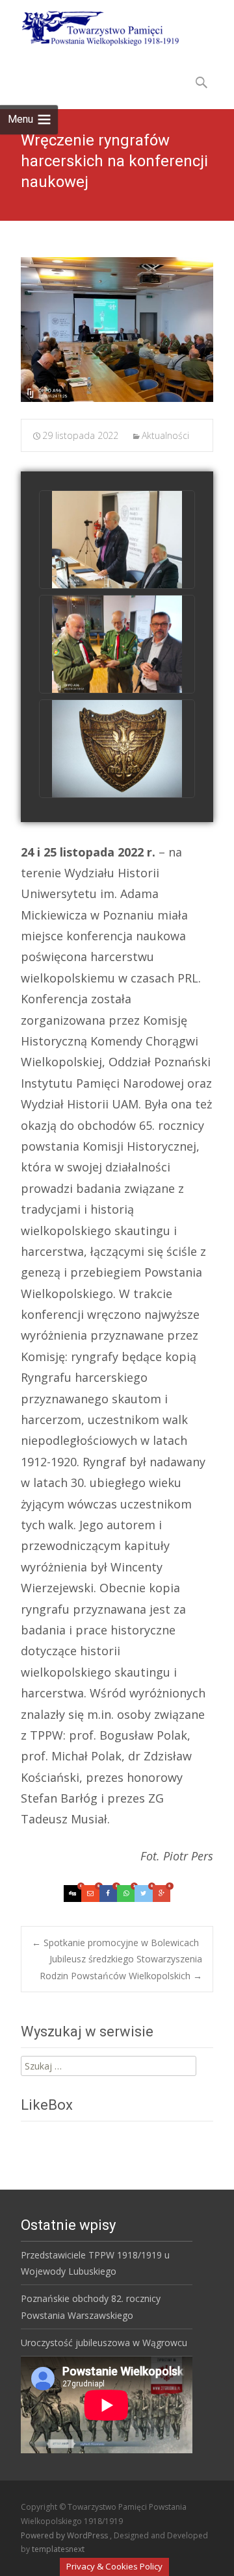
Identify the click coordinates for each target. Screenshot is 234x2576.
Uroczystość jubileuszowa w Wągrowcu (104, 2343)
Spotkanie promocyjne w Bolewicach (115, 1943)
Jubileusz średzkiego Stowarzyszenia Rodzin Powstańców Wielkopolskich (121, 1967)
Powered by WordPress (65, 2535)
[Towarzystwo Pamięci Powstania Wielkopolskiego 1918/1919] (92, 26)
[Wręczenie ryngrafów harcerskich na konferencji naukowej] (117, 330)
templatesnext (58, 2549)
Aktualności (165, 435)
